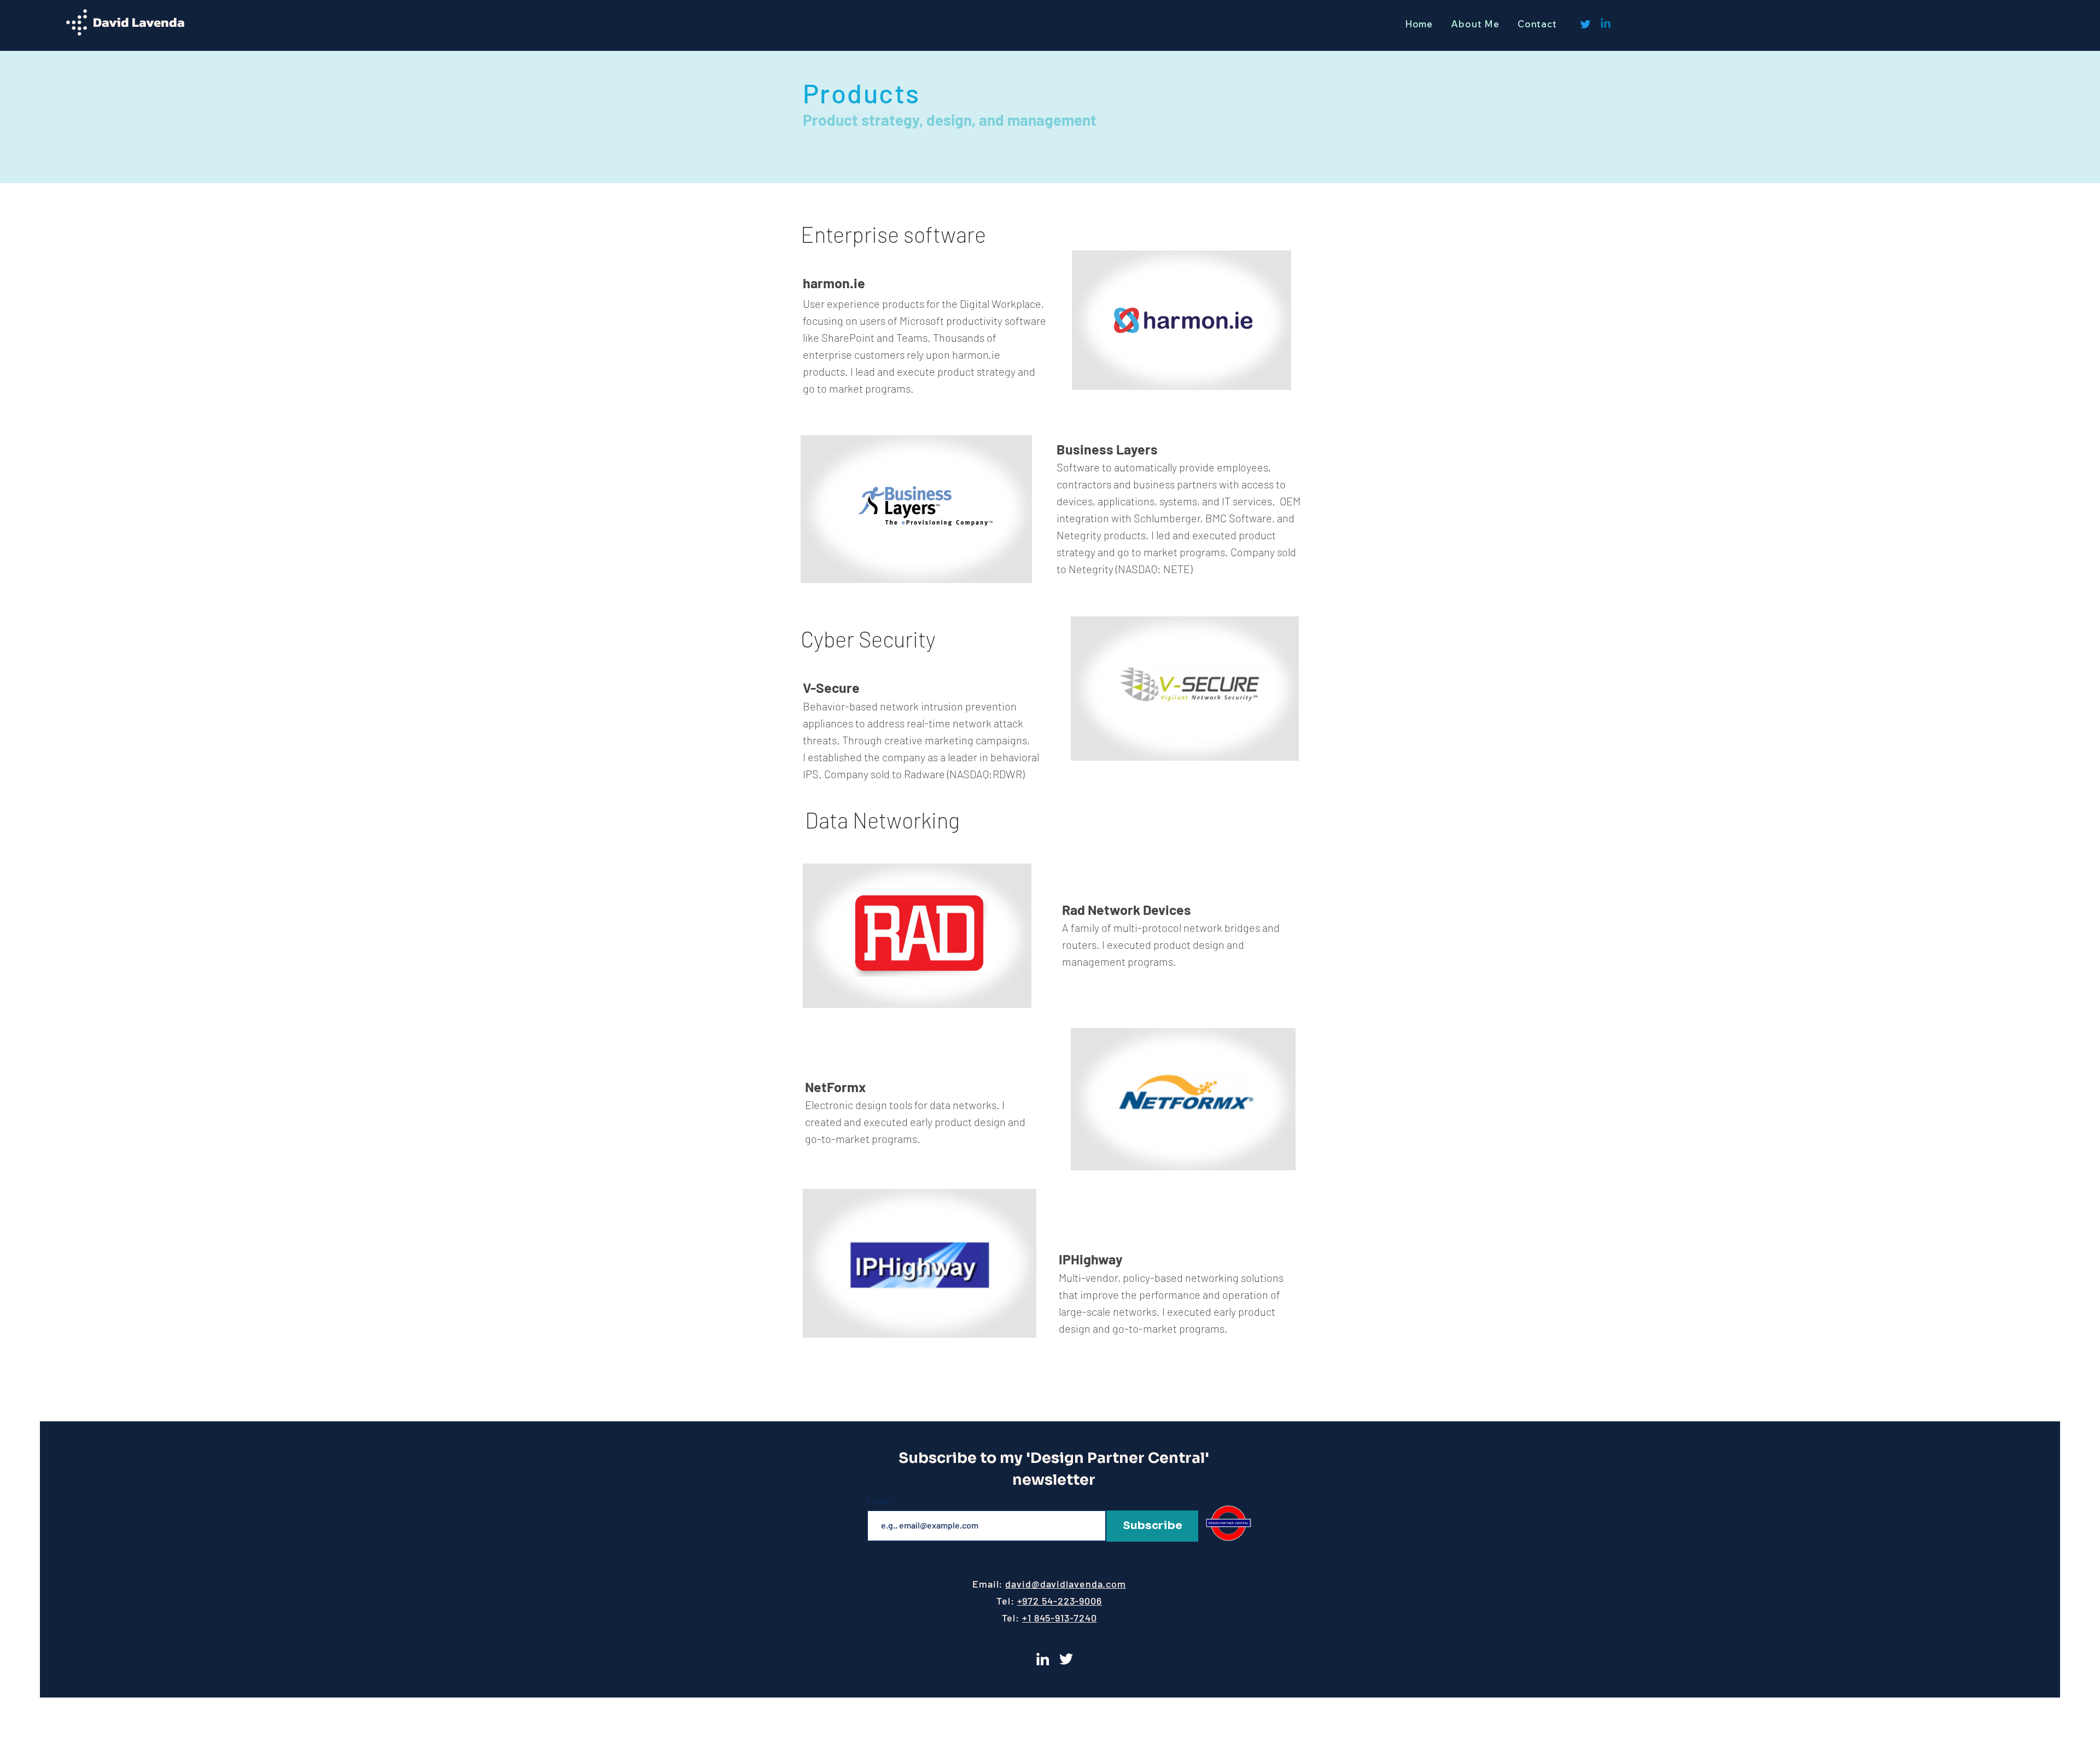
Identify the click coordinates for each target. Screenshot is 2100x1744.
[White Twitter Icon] (1066, 1659)
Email (877, 1501)
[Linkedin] (1606, 24)
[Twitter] (1585, 24)
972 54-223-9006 (1062, 1601)
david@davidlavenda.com (1066, 1584)
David (112, 22)
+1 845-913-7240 (1060, 1618)
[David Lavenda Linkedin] (1043, 1659)
